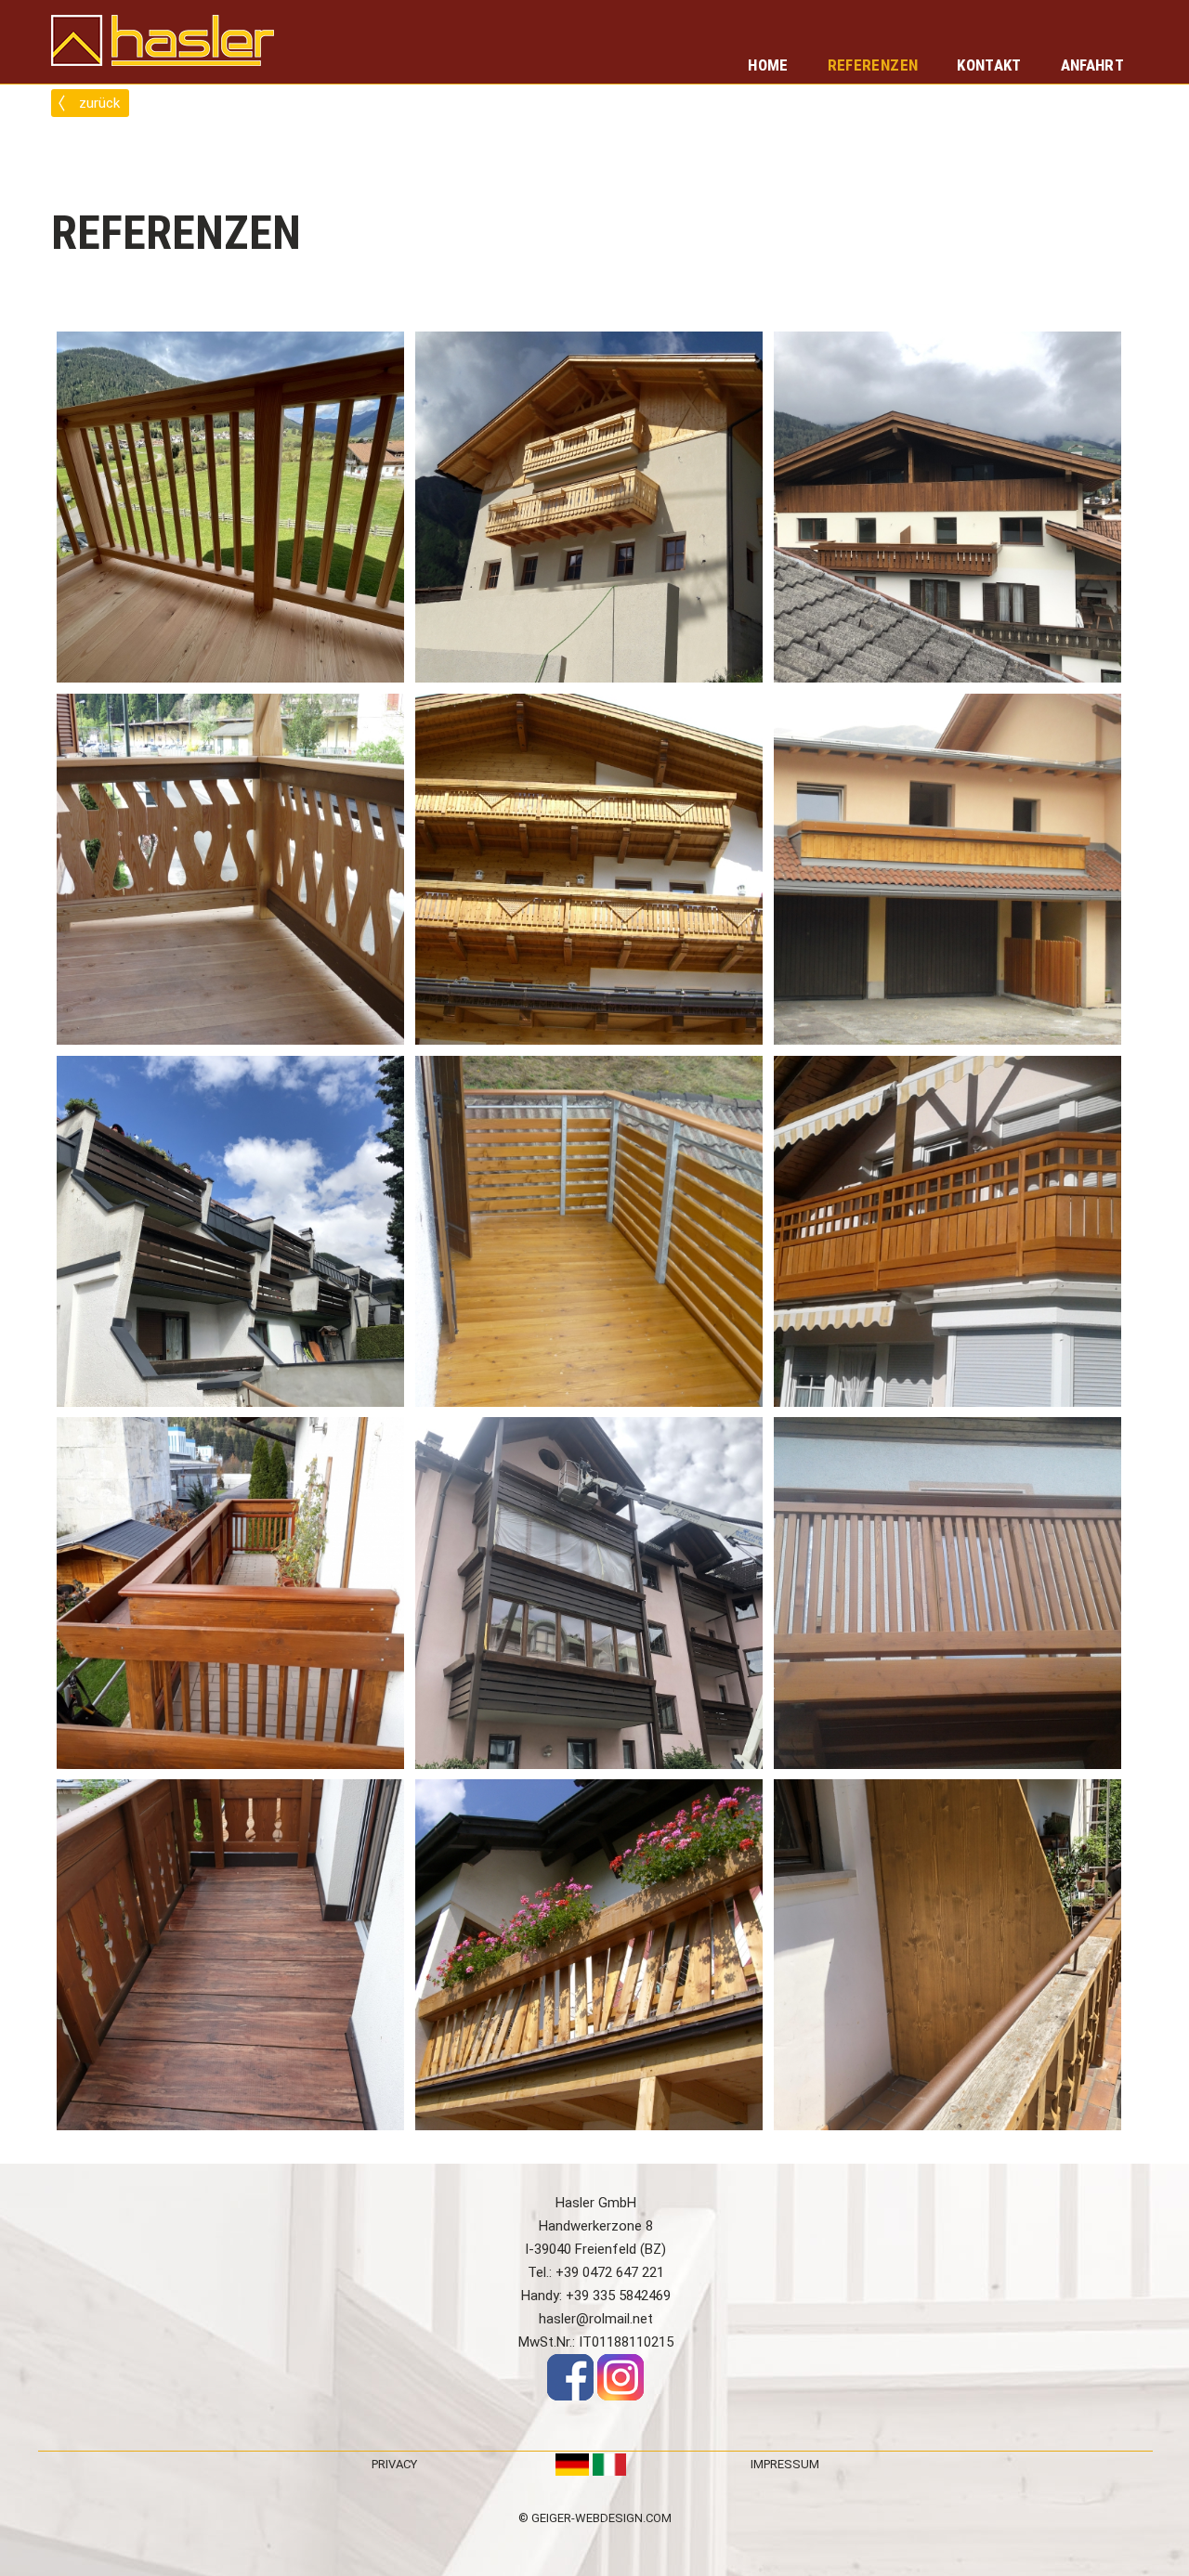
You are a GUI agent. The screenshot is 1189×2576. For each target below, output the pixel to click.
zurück (99, 103)
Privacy (394, 2464)
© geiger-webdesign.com (595, 2518)
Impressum (785, 2464)
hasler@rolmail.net (596, 2319)
